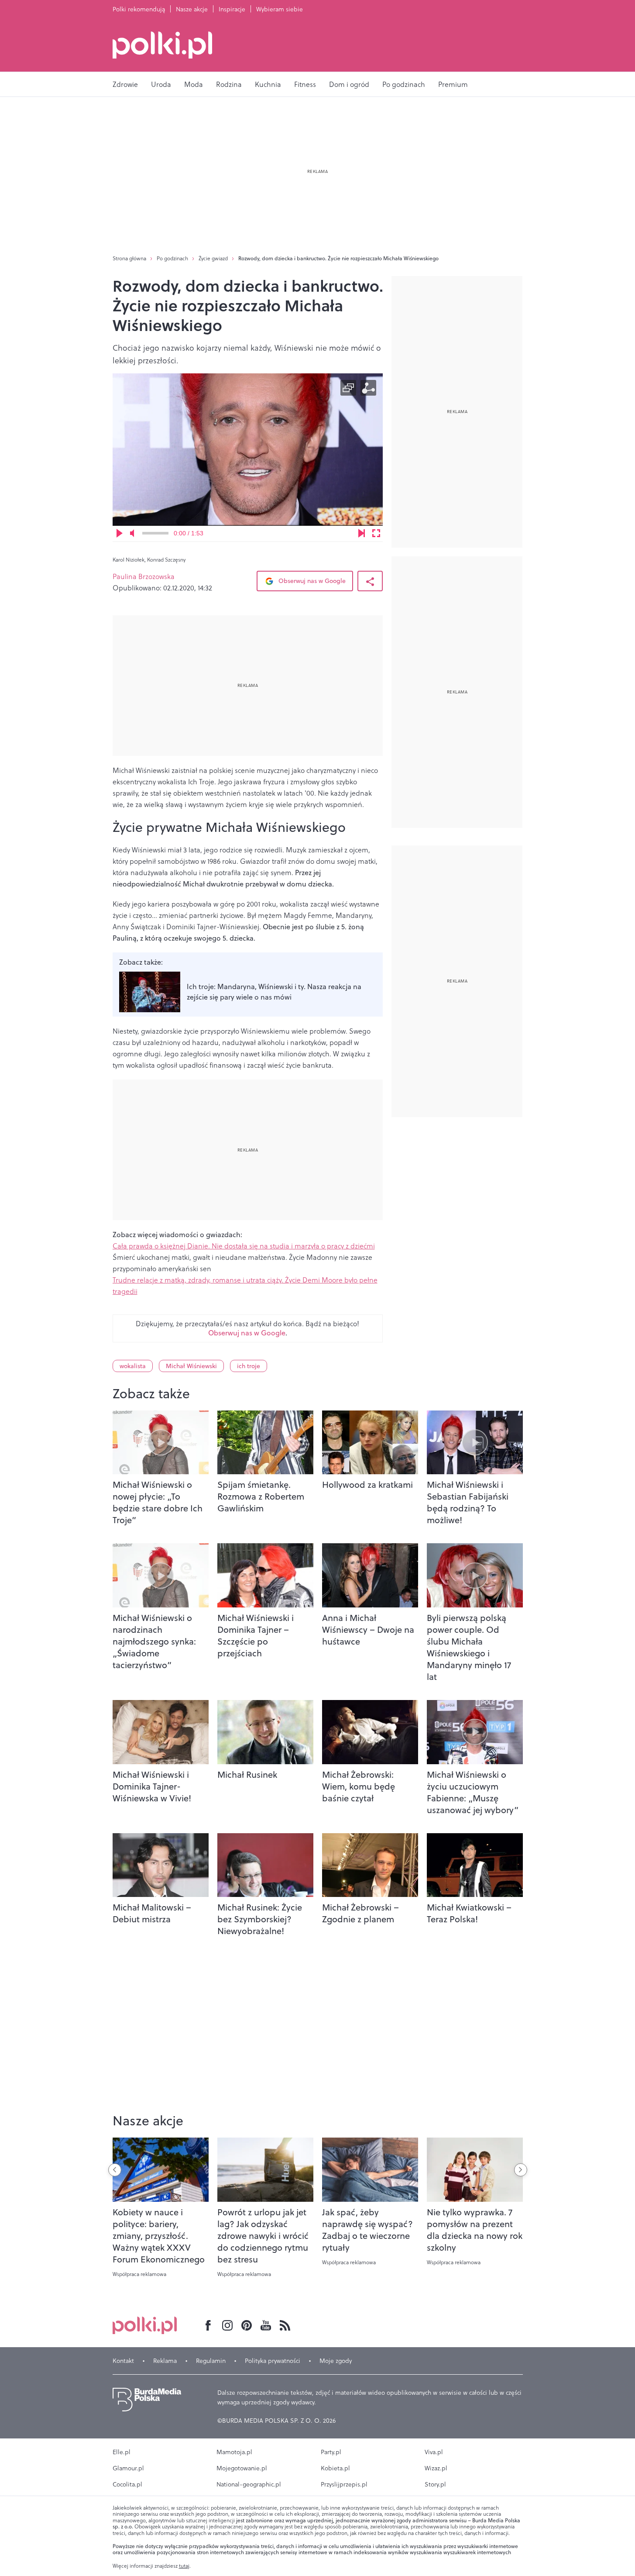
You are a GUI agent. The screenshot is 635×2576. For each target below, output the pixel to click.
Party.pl (331, 2452)
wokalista (133, 1366)
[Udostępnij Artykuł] (370, 581)
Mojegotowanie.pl (242, 2468)
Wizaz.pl (436, 2468)
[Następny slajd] (521, 2170)
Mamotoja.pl (234, 2452)
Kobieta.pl (335, 2468)
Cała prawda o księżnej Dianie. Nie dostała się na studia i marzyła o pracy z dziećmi (244, 1246)
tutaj (184, 2566)
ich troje (249, 1366)
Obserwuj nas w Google (311, 581)
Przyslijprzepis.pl (344, 2484)
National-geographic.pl (249, 2484)
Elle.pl (122, 2452)
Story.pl (435, 2484)
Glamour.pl (128, 2468)
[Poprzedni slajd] (115, 2170)
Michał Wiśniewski (191, 1366)
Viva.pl (434, 2452)
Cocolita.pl (127, 2484)
